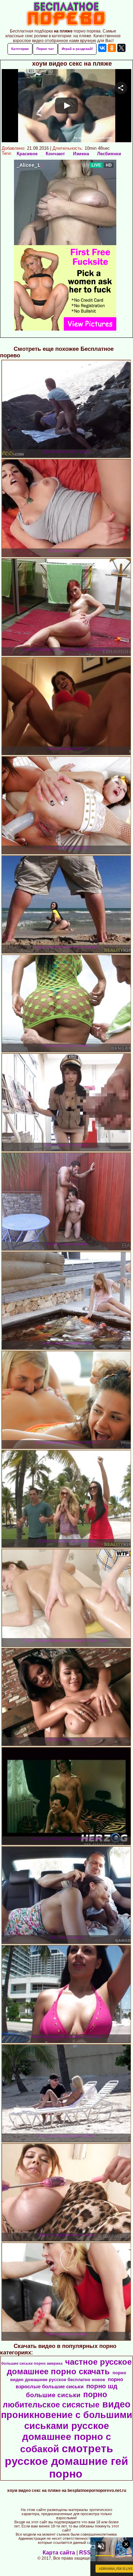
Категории (20, 49)
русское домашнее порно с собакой (66, 2437)
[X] (121, 48)
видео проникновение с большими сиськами (67, 2415)
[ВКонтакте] (102, 48)
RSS (85, 2553)
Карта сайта (59, 2553)
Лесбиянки (109, 154)
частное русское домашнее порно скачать (69, 2367)
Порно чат (45, 49)
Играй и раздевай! (77, 49)
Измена (81, 154)
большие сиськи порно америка (32, 2363)
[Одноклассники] (112, 48)
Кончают (55, 154)
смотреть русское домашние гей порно (66, 2461)
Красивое (27, 154)
